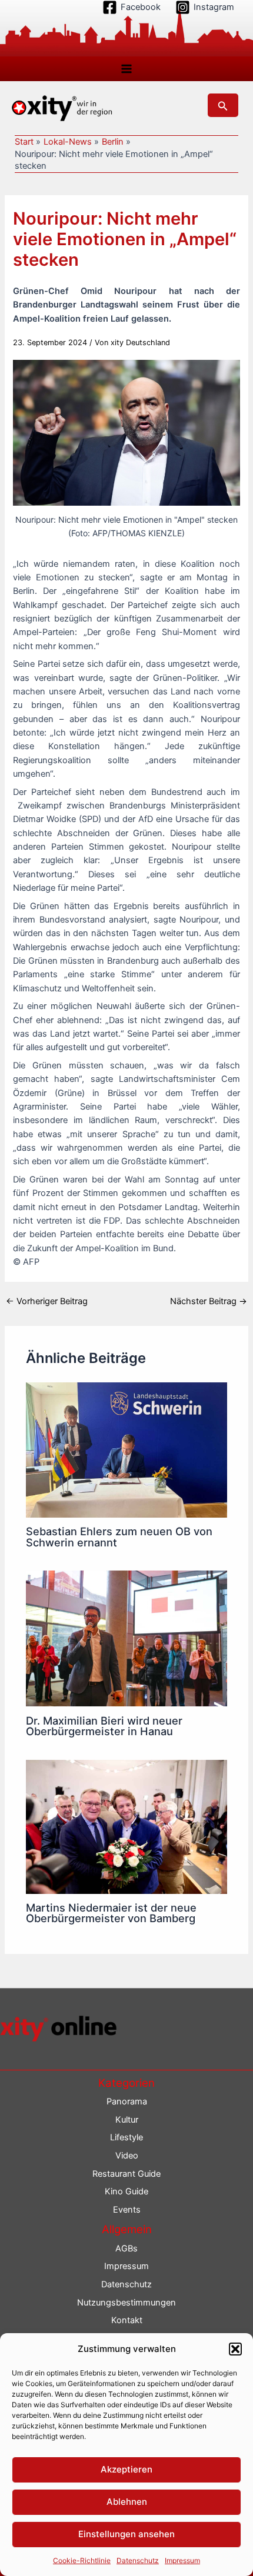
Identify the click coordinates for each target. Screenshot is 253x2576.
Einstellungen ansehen (126, 2534)
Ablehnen (127, 2502)
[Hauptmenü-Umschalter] (126, 69)
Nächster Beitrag (209, 1302)
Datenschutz (138, 2560)
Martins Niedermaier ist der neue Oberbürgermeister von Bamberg (111, 1913)
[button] (235, 2349)
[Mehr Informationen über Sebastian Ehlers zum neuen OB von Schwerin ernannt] (126, 1449)
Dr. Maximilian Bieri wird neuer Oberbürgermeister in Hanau (104, 1726)
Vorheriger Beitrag (47, 1302)
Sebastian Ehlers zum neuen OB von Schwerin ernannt (119, 1536)
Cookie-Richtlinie (82, 2560)
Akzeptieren (126, 2469)
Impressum (182, 2560)
